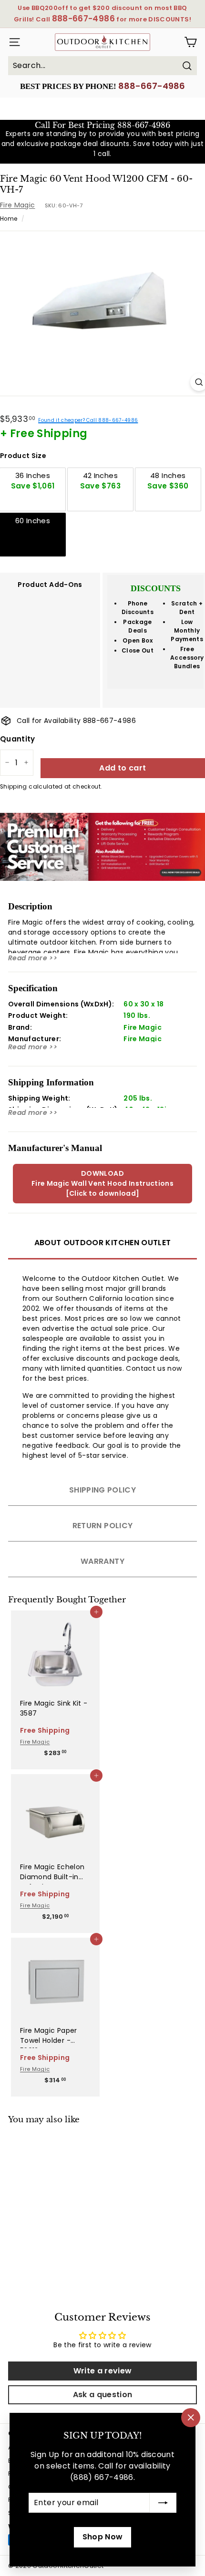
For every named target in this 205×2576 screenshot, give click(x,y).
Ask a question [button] (103, 2395)
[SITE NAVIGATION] (13, 42)
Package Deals (137, 626)
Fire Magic (18, 205)
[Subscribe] (163, 2503)
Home (9, 219)
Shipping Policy (102, 1490)
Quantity (18, 739)
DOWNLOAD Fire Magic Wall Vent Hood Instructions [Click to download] (102, 1183)
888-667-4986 (152, 86)
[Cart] (190, 42)
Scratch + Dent (187, 608)
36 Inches (33, 481)
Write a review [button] (103, 2371)
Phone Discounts (138, 608)
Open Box (138, 640)
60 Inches (33, 521)
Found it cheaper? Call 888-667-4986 (88, 420)
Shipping (14, 787)
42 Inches (100, 481)
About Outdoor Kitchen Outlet (103, 1243)
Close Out (138, 650)
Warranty (102, 1561)
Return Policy (103, 1526)
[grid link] (55, 1649)
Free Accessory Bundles (187, 658)
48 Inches (168, 481)
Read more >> (33, 958)
